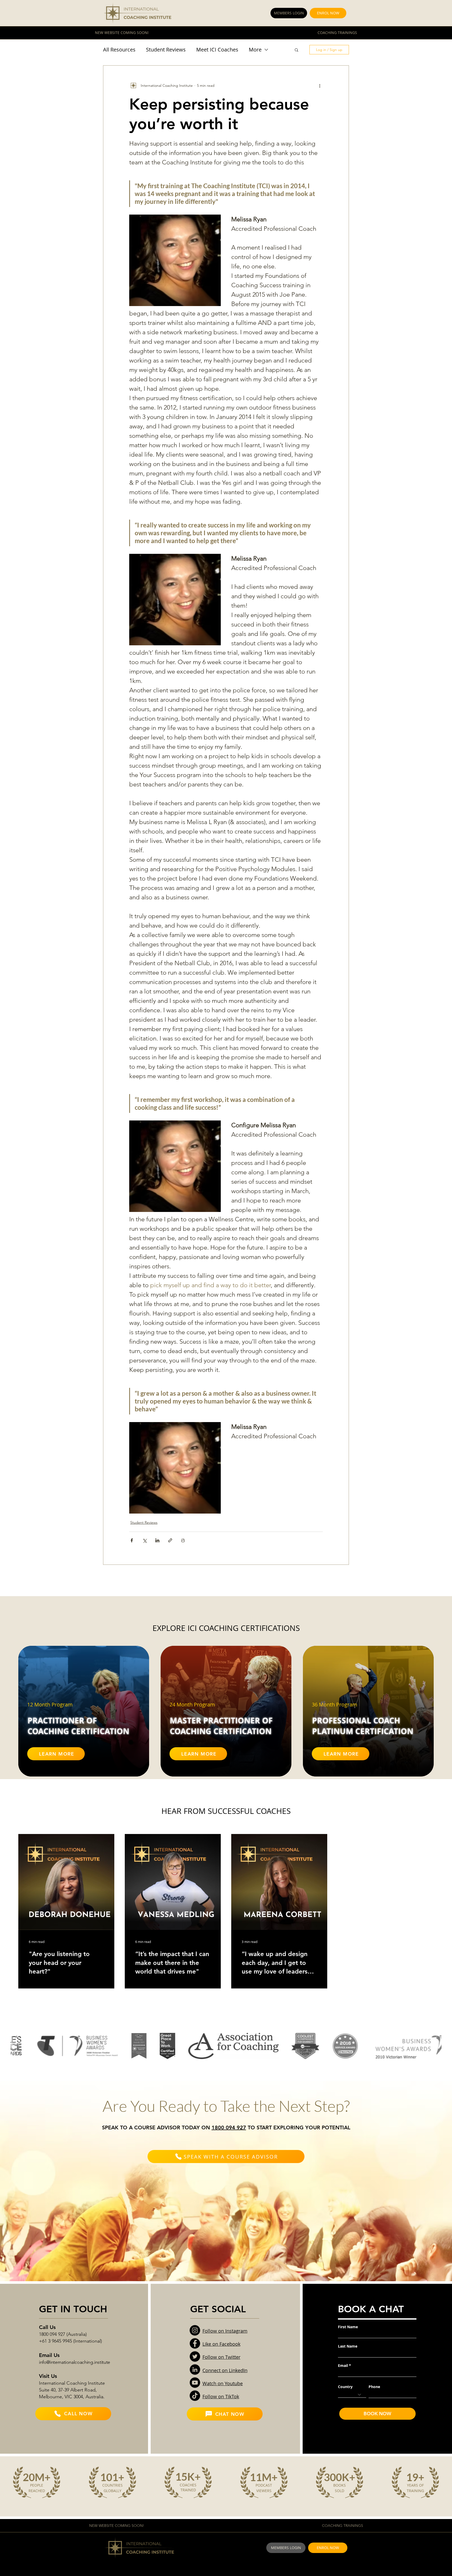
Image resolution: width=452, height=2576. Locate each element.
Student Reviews (166, 50)
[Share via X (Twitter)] (145, 1540)
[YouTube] (195, 2383)
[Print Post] (183, 1540)
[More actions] (320, 85)
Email (343, 2366)
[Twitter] (195, 2356)
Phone (374, 2387)
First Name (348, 2327)
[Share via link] (170, 1540)
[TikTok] (195, 2396)
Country (345, 2387)
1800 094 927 (229, 2127)
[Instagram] (195, 2330)
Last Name (348, 2346)
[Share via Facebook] (132, 1540)
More (255, 50)
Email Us (49, 2355)
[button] (296, 50)
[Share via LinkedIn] (157, 1540)
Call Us (47, 2327)
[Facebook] (195, 2343)
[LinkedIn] (195, 2370)
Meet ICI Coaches (217, 50)
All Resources (119, 50)
